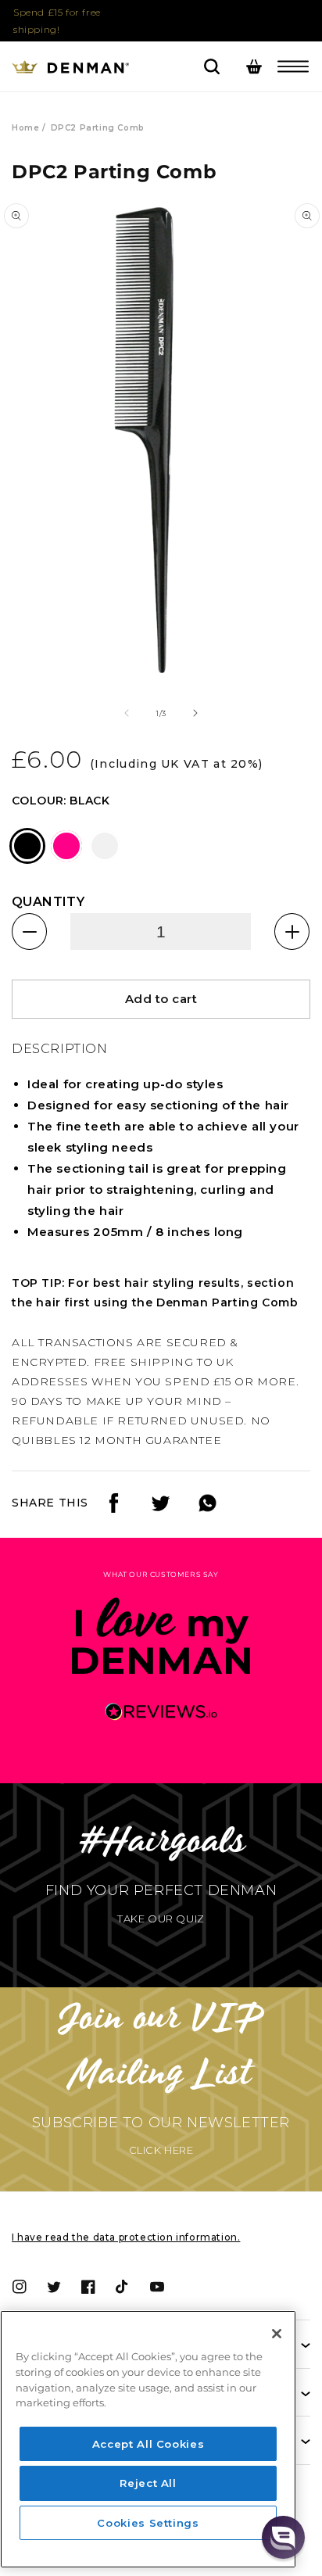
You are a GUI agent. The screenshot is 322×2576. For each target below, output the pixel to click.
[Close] (277, 2334)
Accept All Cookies (148, 2444)
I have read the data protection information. (126, 2237)
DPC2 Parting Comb (98, 128)
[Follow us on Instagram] (161, 1508)
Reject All (148, 2483)
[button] (293, 66)
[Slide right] (195, 713)
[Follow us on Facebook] (114, 1508)
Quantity (48, 902)
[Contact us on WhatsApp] (208, 1508)
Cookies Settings (148, 2523)
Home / (29, 128)
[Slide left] (127, 713)
